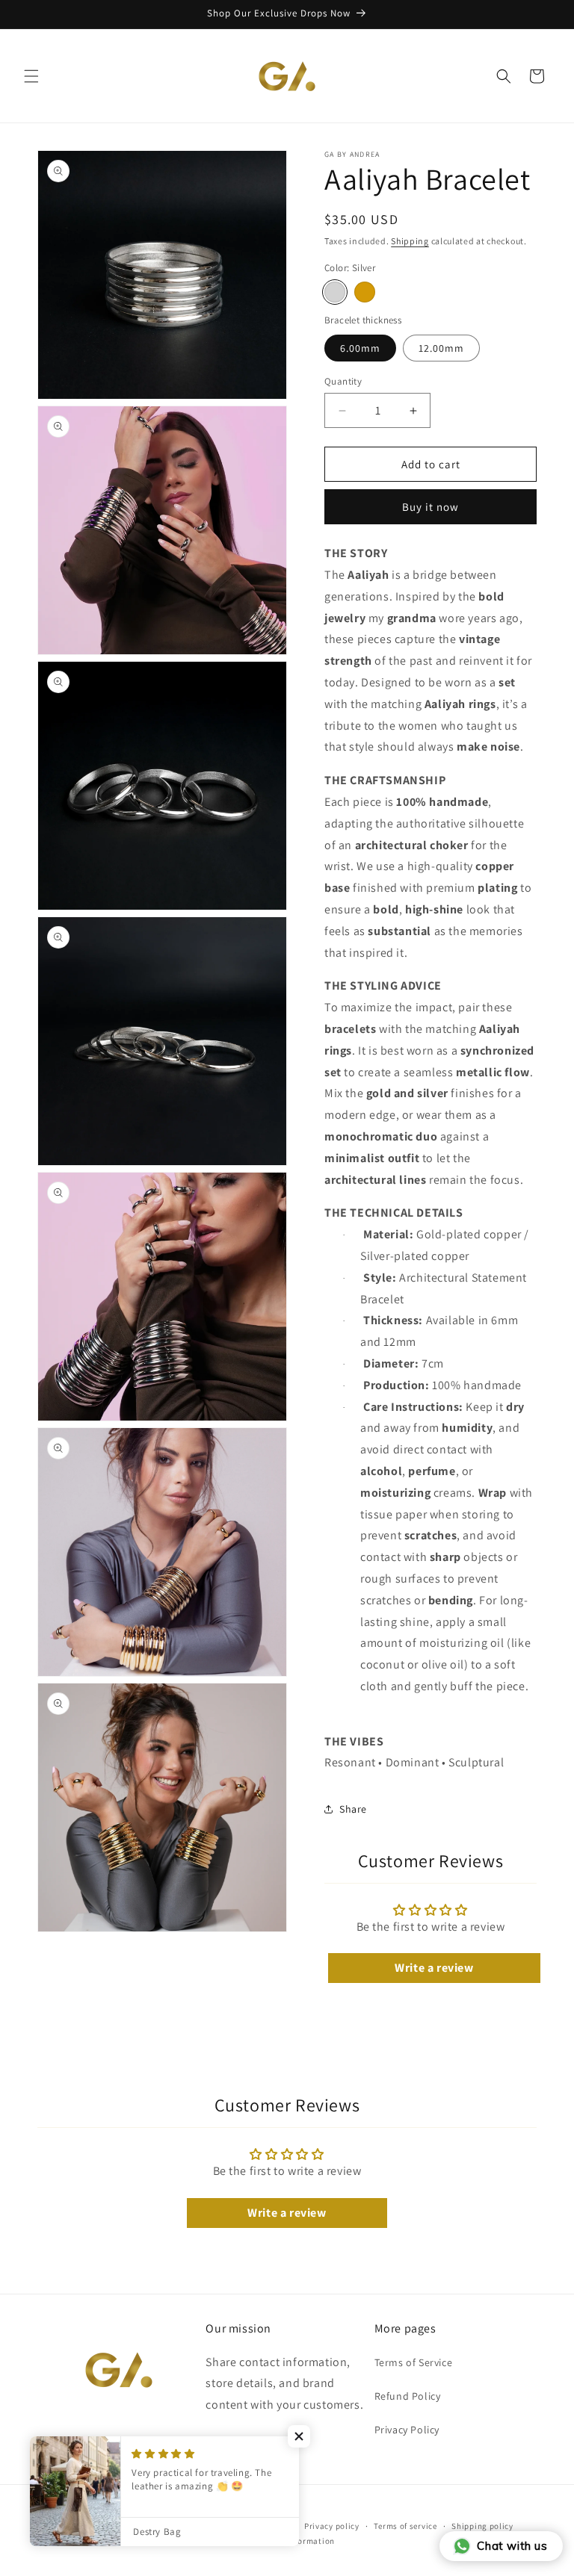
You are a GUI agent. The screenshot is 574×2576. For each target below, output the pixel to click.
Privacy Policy (407, 2430)
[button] (31, 76)
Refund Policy (408, 2396)
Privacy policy (332, 2526)
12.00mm (441, 348)
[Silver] (335, 292)
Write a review (434, 1968)
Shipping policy (482, 2526)
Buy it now (430, 507)
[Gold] (365, 292)
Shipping (410, 241)
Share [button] (353, 1809)
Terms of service (405, 2526)
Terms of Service (414, 2362)
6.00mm (360, 348)
